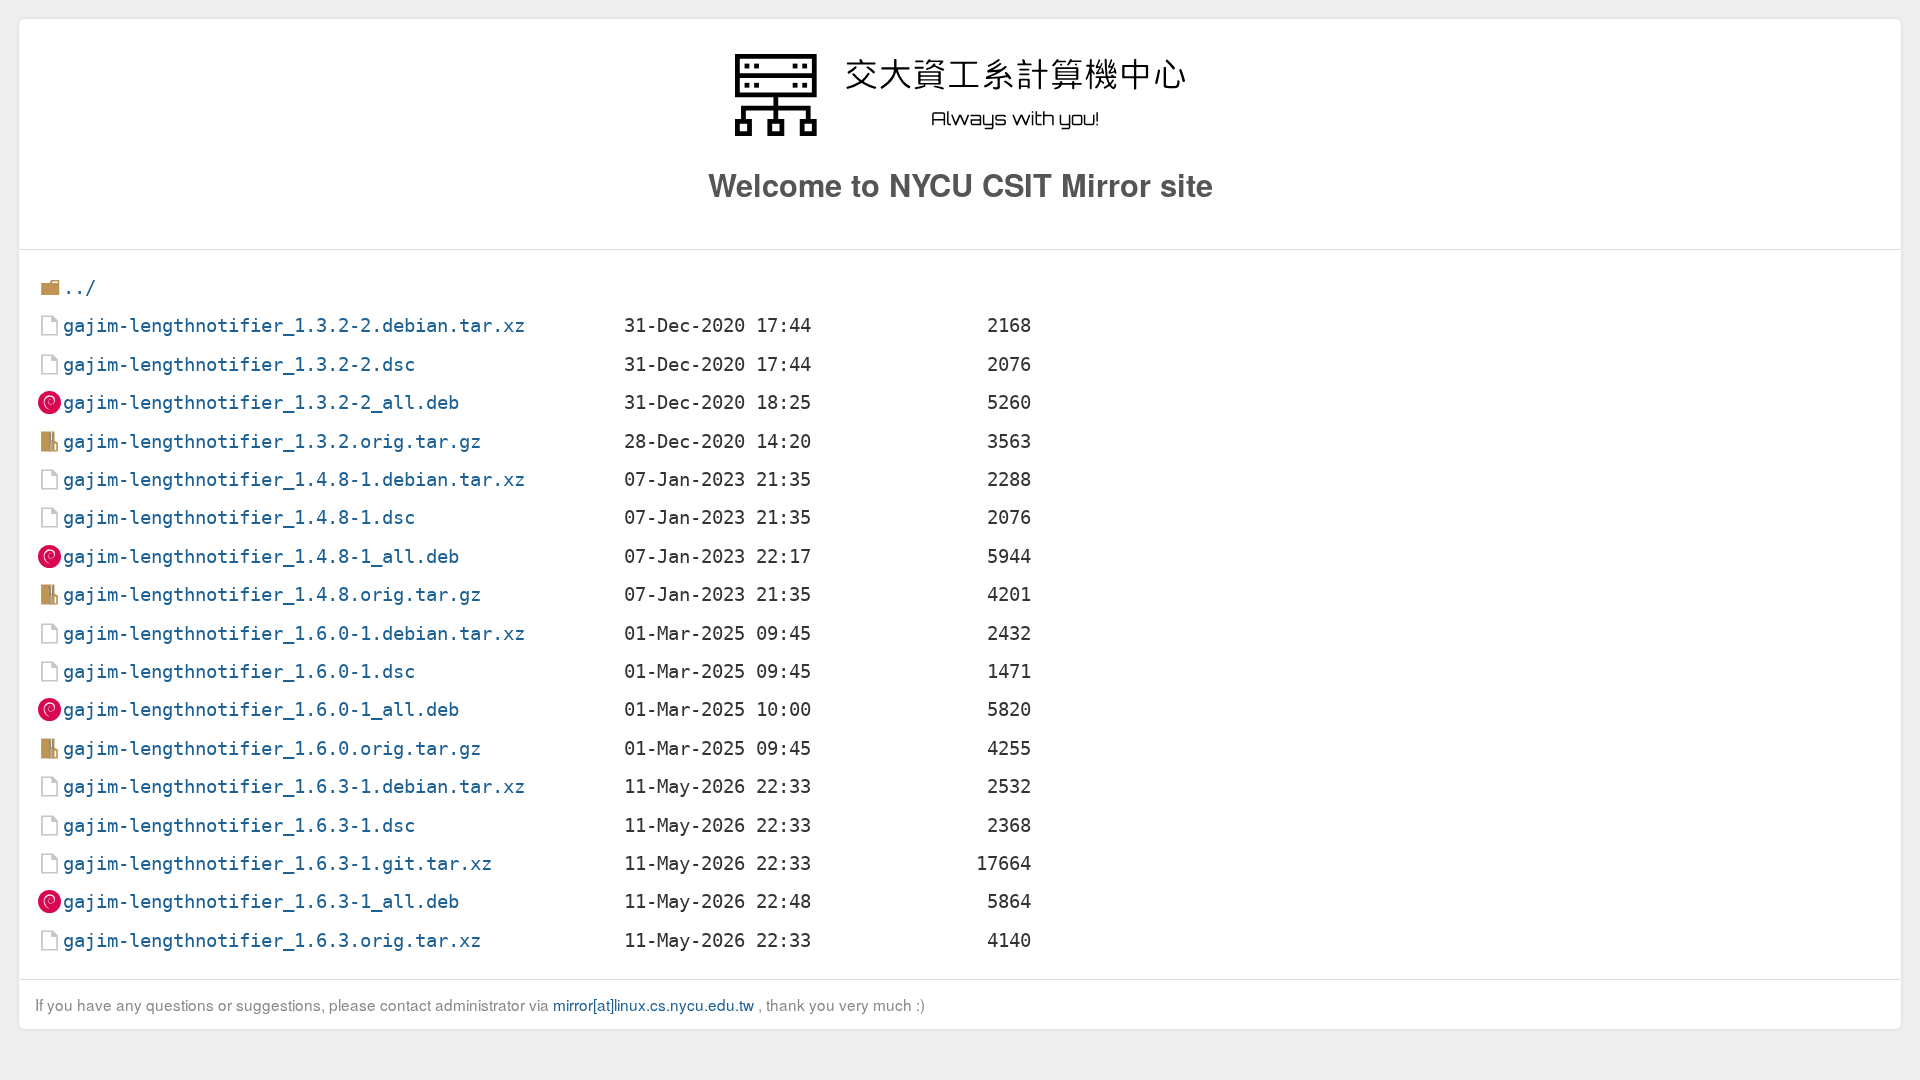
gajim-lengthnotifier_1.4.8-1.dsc (239, 517)
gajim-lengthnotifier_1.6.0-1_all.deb (261, 709)
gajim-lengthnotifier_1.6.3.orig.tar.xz (272, 940)
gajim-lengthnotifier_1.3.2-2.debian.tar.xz (294, 325)
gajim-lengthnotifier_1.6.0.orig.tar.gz (272, 748)
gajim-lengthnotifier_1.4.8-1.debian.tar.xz (294, 479)
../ (79, 287)
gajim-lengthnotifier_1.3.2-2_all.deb (261, 402)
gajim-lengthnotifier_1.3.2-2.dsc (239, 364)
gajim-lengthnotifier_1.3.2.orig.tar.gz (272, 441)
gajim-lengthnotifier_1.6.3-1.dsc (239, 825)
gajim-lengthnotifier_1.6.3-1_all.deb (261, 901)
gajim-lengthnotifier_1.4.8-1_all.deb (261, 556)
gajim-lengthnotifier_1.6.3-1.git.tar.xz (277, 863)
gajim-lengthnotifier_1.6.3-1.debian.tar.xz (294, 786)
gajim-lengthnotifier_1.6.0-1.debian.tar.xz (294, 633)
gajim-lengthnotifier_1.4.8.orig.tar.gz (272, 594)
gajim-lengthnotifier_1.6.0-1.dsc (239, 671)
